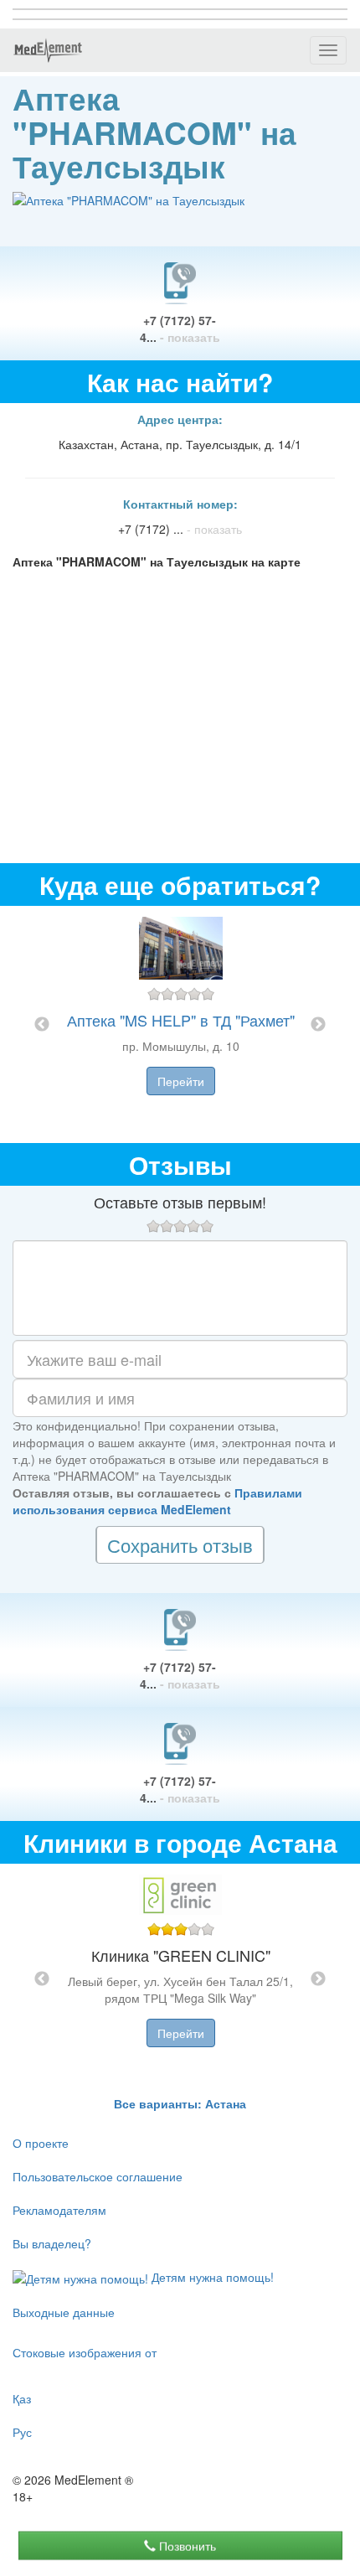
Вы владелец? (52, 2243)
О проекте (41, 2143)
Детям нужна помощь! (211, 2277)
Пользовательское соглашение (98, 2176)
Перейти (181, 1081)
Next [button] (318, 1025)
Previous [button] (42, 1025)
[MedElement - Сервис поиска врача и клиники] (48, 50)
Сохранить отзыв (180, 1545)
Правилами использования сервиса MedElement (157, 1501)
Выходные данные (64, 2312)
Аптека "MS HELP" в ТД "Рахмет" (181, 1020)
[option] (180, 1024)
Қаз (22, 2398)
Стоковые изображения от (85, 2352)
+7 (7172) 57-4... (180, 328)
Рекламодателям (59, 2210)
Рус (22, 2432)
